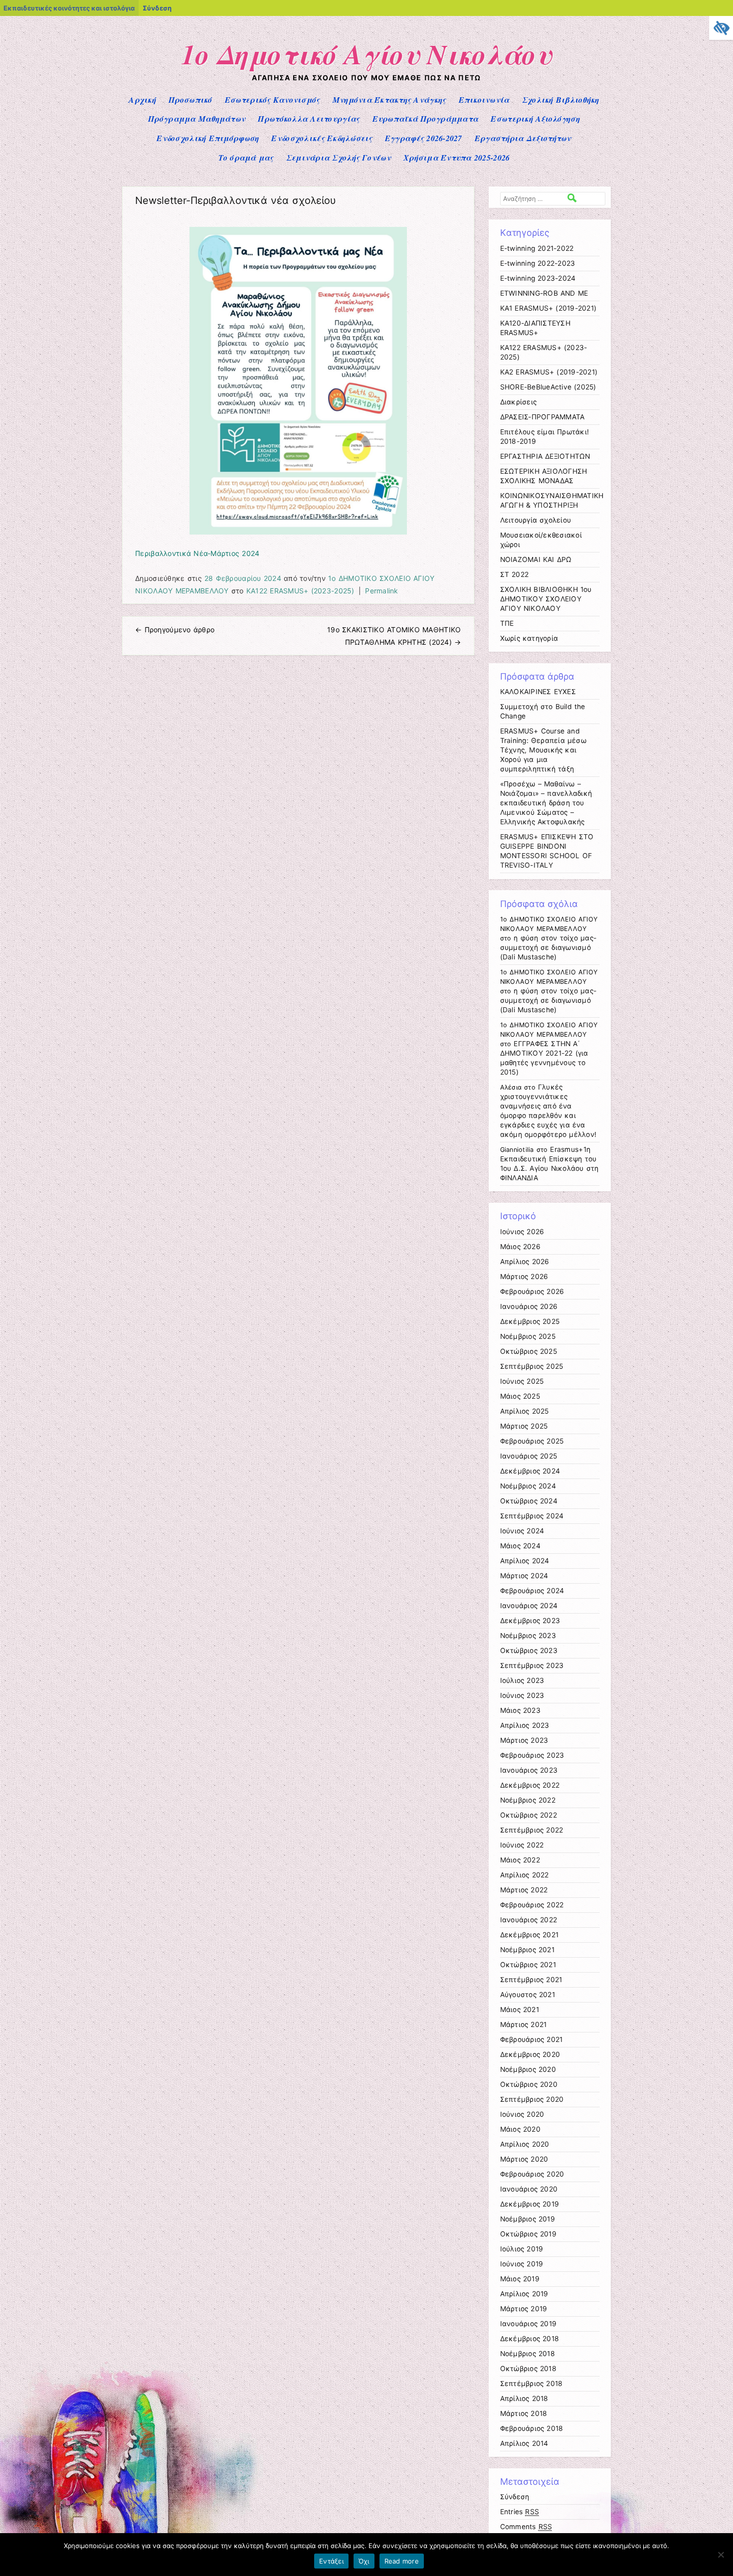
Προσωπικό (190, 100)
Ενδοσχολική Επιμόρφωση (208, 138)
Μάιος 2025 (520, 1396)
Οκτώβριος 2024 (529, 1501)
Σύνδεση (157, 8)
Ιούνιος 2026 (522, 1232)
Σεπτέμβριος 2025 (532, 1366)
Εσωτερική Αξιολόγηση (535, 119)
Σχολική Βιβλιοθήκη (561, 100)
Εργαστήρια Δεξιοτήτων (523, 138)
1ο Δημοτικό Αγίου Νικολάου (367, 54)
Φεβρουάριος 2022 (532, 1905)
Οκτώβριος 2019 (528, 2234)
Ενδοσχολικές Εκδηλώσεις (322, 138)
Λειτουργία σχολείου (536, 520)
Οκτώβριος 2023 (529, 1651)
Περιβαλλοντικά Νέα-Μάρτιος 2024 (197, 553)
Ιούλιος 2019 (522, 2249)
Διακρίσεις (519, 402)
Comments (526, 2527)
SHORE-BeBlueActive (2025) (548, 387)
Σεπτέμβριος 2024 (532, 1516)
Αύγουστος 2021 (528, 1995)
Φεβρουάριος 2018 (532, 2428)
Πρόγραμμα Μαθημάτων (197, 119)
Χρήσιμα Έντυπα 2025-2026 (457, 158)
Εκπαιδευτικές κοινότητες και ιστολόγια (69, 8)
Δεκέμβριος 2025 (530, 1321)
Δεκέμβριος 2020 (530, 2054)
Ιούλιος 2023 (522, 1680)
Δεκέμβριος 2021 (530, 1935)
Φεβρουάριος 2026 (532, 1291)
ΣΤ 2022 (515, 574)
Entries (520, 2512)
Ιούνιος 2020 (522, 2114)
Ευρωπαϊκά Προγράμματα (426, 119)
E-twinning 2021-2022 (537, 248)
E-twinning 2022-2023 (538, 263)
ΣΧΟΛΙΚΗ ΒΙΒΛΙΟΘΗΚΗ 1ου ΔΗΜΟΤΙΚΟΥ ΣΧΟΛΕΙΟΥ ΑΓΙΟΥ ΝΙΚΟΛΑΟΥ (546, 599)
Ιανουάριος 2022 (529, 1920)
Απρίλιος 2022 (525, 1875)
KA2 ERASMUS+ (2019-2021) (549, 372)
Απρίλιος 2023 (525, 1725)
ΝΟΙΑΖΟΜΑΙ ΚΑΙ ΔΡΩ (536, 559)
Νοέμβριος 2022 (528, 1800)
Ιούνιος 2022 (522, 1845)
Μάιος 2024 (520, 1546)
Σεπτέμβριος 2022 (532, 1830)
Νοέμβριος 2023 (528, 1636)
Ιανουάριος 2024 (529, 1606)
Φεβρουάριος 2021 (532, 2039)
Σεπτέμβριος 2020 (532, 2099)
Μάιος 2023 (520, 1710)
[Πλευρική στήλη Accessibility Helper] (721, 28)
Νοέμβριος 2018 (528, 2354)
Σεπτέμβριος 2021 (531, 1980)
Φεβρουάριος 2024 (532, 1591)
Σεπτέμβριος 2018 (532, 2384)
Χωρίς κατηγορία (529, 638)
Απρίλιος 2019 (524, 2294)
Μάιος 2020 (520, 2129)
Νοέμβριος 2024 (528, 1486)
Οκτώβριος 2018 (528, 2369)
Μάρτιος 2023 (524, 1740)
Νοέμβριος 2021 (527, 1950)
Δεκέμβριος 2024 (530, 1471)
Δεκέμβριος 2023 (530, 1621)
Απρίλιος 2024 (525, 1561)
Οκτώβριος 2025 (529, 1351)
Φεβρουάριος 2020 (532, 2174)
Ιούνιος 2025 (522, 1381)
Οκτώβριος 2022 (529, 1815)
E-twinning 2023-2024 (538, 278)
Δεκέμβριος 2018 (530, 2339)
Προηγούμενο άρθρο (175, 630)
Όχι (364, 2561)
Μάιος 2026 (520, 1247)
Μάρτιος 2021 (524, 2024)
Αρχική (142, 100)
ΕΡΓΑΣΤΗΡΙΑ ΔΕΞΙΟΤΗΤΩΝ (545, 456)
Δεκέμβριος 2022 (530, 1785)
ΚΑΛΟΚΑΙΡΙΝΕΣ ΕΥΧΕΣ (538, 692)
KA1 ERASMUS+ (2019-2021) (549, 308)
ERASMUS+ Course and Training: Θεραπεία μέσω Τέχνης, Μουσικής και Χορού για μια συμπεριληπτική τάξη (543, 750)
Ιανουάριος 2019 (529, 2324)
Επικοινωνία (484, 100)
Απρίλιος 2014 (524, 2443)
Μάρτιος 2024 (524, 1576)
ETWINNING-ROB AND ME (544, 293)
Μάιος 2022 (520, 1860)
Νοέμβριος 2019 (528, 2219)
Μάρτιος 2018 (524, 2413)
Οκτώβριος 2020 (529, 2084)
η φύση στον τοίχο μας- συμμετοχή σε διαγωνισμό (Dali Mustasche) (548, 947)
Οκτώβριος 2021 (528, 1965)
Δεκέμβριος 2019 (530, 2204)
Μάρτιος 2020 (524, 2159)
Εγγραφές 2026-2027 (424, 138)
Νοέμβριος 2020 (528, 2069)
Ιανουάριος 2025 (529, 1456)
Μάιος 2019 (520, 2279)
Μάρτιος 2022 (524, 1890)
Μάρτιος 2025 (524, 1426)
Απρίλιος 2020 (525, 2144)
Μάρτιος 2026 (524, 1277)
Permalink (382, 591)
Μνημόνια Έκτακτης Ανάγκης (389, 100)
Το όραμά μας (246, 158)
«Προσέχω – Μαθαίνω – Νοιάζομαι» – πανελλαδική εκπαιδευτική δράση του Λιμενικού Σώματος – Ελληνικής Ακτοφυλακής (546, 803)
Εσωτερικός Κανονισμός (273, 100)
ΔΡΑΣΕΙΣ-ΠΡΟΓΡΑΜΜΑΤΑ (543, 417)
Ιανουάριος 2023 (529, 1770)
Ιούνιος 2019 (522, 2264)
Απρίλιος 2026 (525, 1262)
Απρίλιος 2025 (525, 1411)
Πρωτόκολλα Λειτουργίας (309, 119)
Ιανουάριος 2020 (529, 2189)
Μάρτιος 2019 (524, 2309)
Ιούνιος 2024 (522, 1531)
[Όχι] (721, 2555)
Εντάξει (331, 2561)
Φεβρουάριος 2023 (532, 1755)
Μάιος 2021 (520, 2010)
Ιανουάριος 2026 (529, 1306)
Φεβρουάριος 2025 (532, 1441)
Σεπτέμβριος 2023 (532, 1665)
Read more (402, 2561)
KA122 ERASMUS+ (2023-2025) (300, 591)
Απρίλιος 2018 (524, 2398)
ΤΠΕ (507, 623)
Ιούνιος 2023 (522, 1695)
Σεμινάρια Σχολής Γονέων (339, 158)
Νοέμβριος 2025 (528, 1336)
